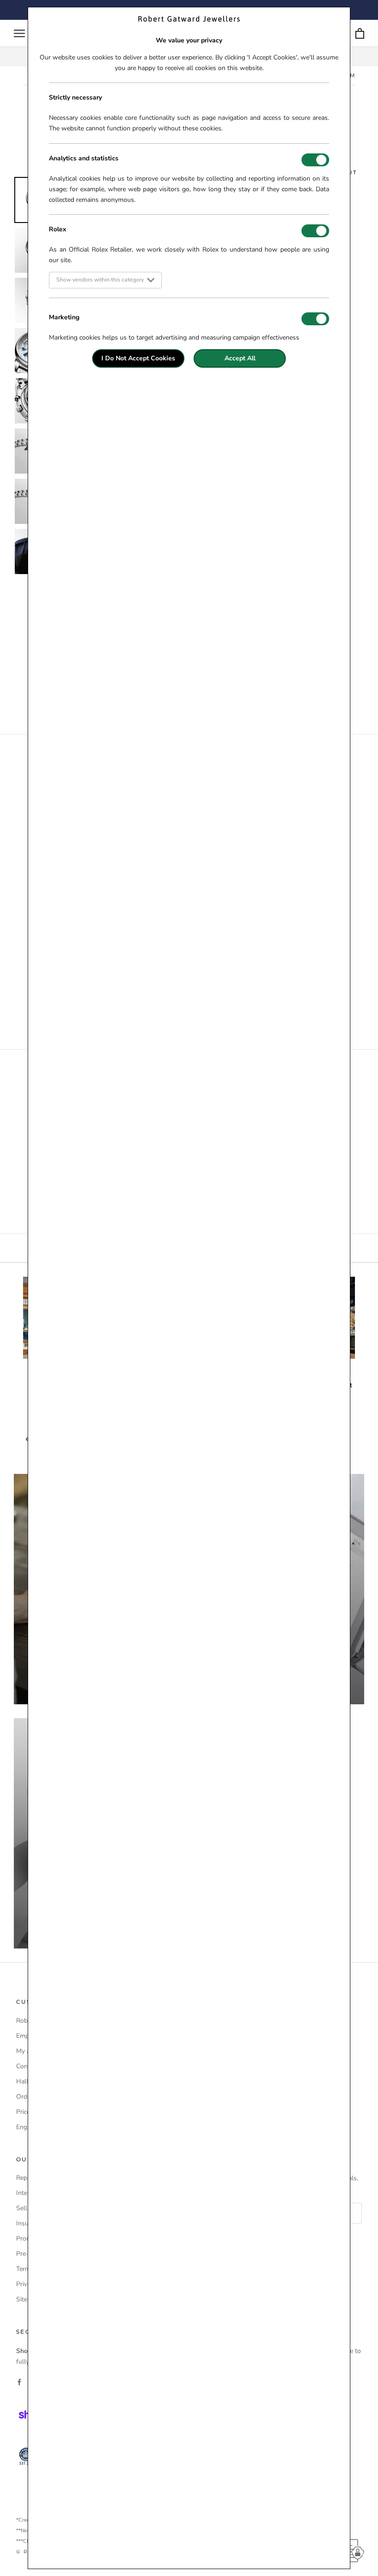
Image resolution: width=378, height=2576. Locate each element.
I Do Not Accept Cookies (138, 358)
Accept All (240, 358)
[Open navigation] (19, 33)
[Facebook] (19, 2381)
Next (371, 305)
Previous (7, 305)
